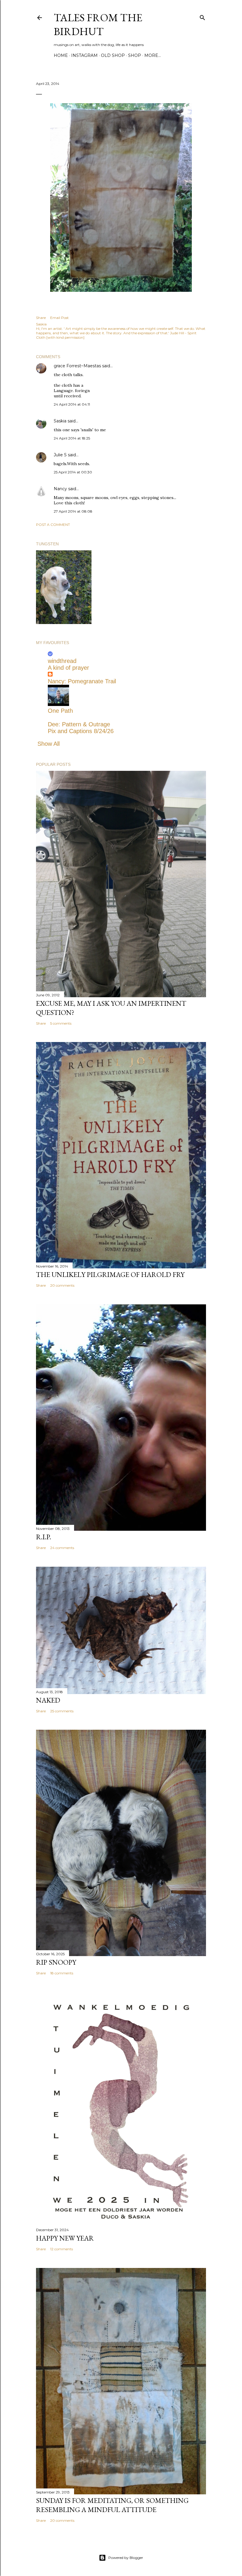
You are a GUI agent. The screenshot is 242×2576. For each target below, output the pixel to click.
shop (135, 55)
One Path (60, 711)
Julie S (60, 455)
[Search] (202, 16)
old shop (113, 55)
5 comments (61, 1023)
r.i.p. (44, 1537)
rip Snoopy (56, 1962)
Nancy (60, 489)
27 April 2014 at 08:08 (73, 511)
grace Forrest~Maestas (77, 366)
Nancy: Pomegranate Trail (82, 681)
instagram (84, 55)
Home (61, 55)
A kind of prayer (68, 668)
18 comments (62, 1973)
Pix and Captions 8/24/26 (81, 731)
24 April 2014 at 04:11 (72, 404)
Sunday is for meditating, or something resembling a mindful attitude (112, 2505)
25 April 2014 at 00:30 (73, 472)
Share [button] (41, 318)
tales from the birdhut (98, 24)
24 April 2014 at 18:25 (72, 438)
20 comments (62, 1285)
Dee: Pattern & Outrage (79, 724)
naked (48, 1700)
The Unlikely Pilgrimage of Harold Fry (110, 1274)
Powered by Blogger (126, 2558)
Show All (49, 744)
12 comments (62, 2249)
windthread (62, 661)
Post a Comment (53, 525)
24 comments (62, 1548)
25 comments (62, 1711)
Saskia (60, 421)
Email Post (59, 318)
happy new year (65, 2238)
